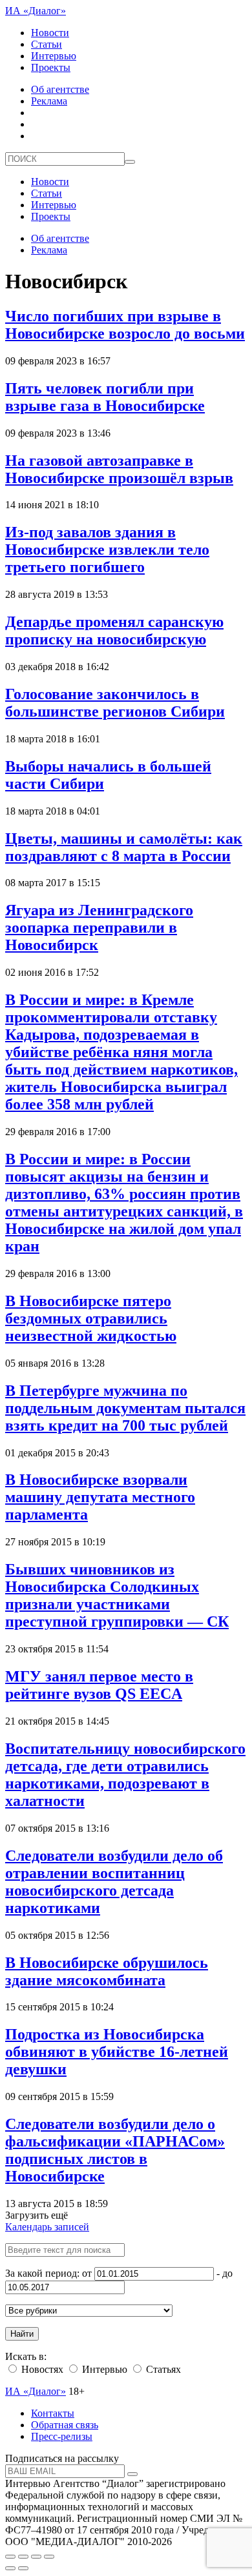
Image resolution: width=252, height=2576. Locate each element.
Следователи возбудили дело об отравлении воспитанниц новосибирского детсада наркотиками (114, 1882)
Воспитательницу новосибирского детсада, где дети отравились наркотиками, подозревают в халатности (125, 1775)
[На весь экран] (36, 2557)
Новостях (41, 2369)
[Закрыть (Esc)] (10, 2557)
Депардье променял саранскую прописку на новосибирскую (114, 630)
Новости (50, 33)
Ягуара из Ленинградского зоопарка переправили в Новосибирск (99, 927)
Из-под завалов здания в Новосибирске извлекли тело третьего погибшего (107, 550)
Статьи (47, 44)
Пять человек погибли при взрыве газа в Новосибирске (105, 397)
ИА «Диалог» (36, 11)
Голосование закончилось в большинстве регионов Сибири (115, 703)
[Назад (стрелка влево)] (10, 2568)
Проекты (51, 67)
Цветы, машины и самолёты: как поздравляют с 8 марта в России (124, 847)
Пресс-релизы (62, 2436)
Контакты (53, 2413)
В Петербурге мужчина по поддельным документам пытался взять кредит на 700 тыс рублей (125, 1408)
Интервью (54, 56)
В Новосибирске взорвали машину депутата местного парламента (100, 1497)
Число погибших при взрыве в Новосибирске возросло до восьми (125, 325)
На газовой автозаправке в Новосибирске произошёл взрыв (119, 469)
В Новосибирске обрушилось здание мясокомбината (107, 1971)
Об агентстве (60, 89)
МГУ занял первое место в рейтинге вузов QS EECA (99, 1685)
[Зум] (49, 2557)
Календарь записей (47, 2227)
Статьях (162, 2369)
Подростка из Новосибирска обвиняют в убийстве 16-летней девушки (117, 2052)
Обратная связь (65, 2425)
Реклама (49, 101)
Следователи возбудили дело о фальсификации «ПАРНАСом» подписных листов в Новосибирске (115, 2150)
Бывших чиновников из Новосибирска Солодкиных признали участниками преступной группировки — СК (117, 1595)
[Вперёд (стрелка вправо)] (23, 2568)
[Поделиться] (23, 2557)
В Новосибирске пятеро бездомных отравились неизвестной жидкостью (91, 1318)
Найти (22, 2334)
